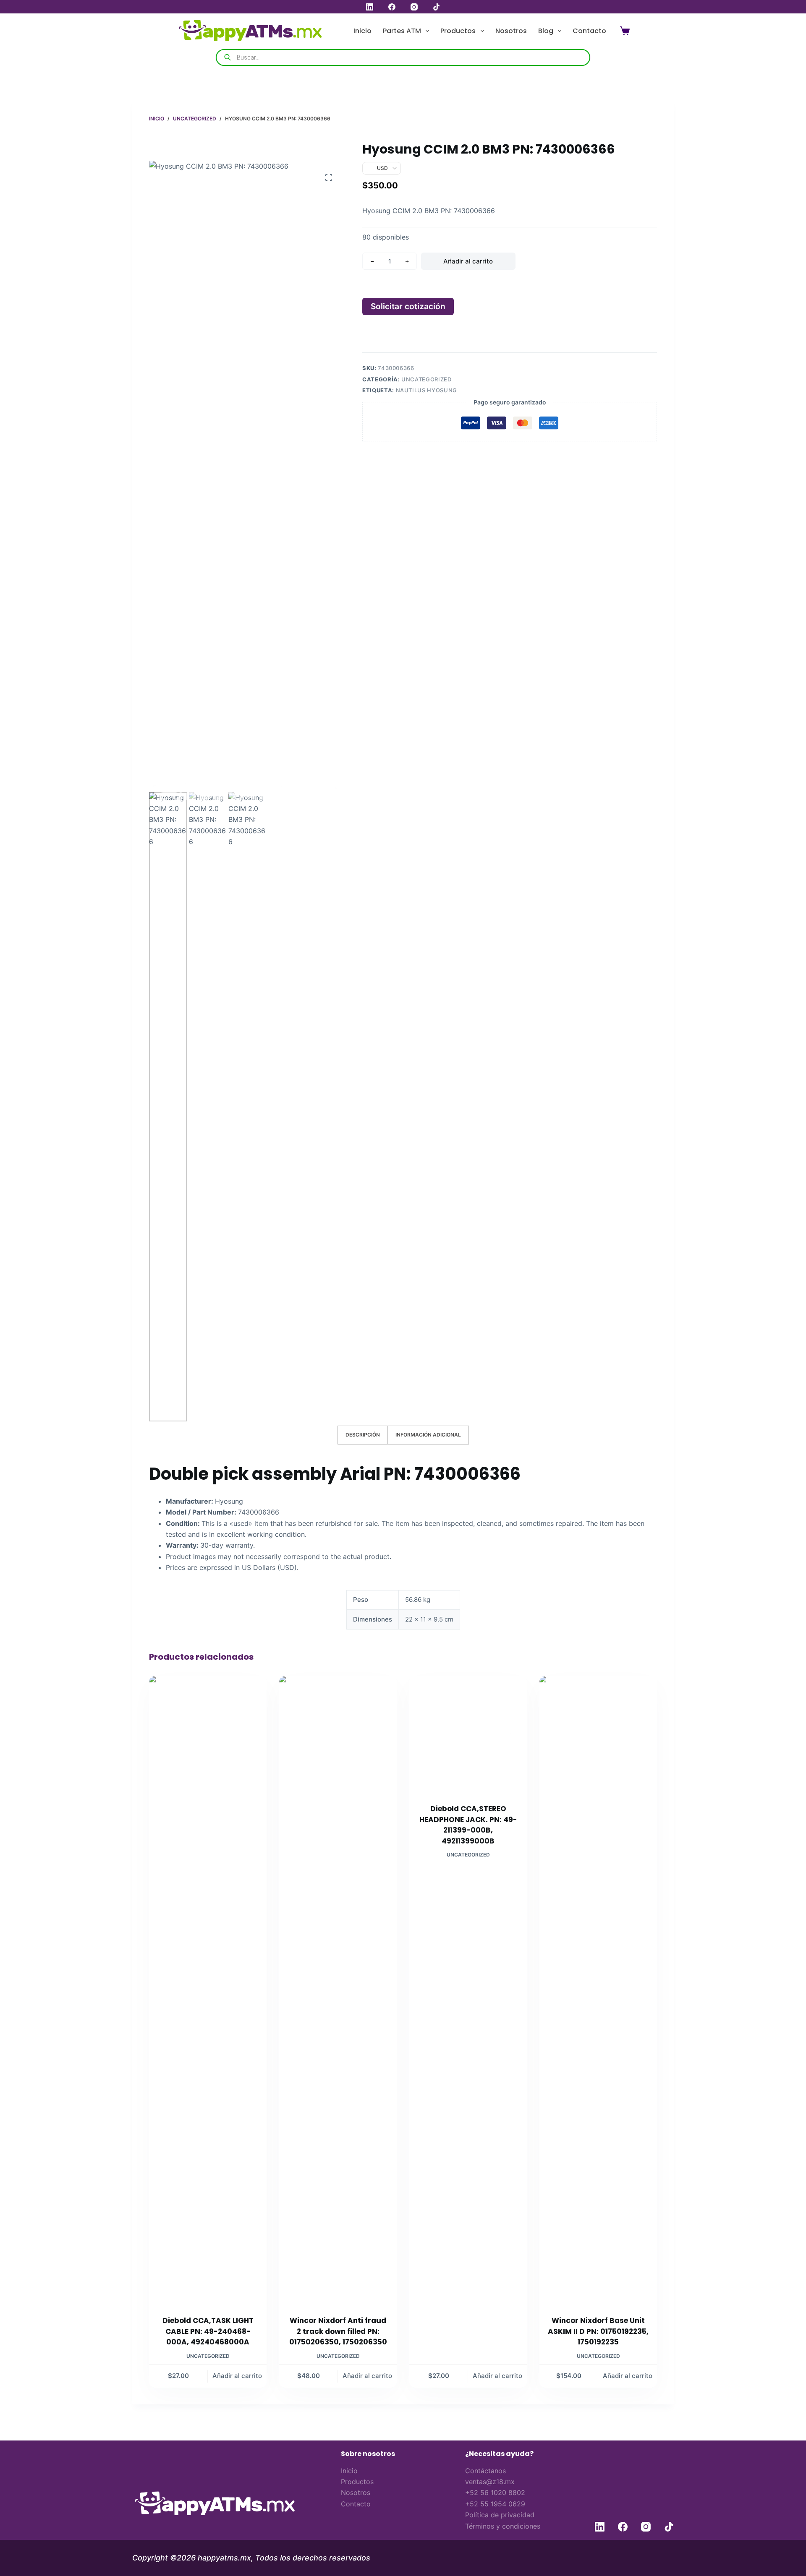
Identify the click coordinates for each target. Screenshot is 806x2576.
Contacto (589, 31)
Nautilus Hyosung (427, 390)
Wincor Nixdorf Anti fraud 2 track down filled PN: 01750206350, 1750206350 (338, 2331)
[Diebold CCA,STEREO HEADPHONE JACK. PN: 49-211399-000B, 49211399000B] (468, 1990)
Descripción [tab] (363, 1435)
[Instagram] (414, 7)
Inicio (362, 31)
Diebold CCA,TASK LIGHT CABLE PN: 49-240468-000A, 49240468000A (208, 2331)
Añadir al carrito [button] (237, 2387)
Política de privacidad (500, 2515)
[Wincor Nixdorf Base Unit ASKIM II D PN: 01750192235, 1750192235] (598, 1990)
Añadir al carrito (468, 261)
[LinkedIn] (370, 7)
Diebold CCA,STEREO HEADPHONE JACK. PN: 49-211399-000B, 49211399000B (468, 2337)
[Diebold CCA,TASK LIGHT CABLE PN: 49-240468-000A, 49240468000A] (208, 1990)
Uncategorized (426, 379)
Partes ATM (402, 31)
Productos (458, 31)
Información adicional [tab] (428, 1435)
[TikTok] (436, 7)
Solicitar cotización (408, 306)
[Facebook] (392, 7)
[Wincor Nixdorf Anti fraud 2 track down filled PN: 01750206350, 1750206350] (338, 1990)
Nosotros (511, 31)
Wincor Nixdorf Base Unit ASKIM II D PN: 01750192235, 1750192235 (598, 2331)
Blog (546, 31)
